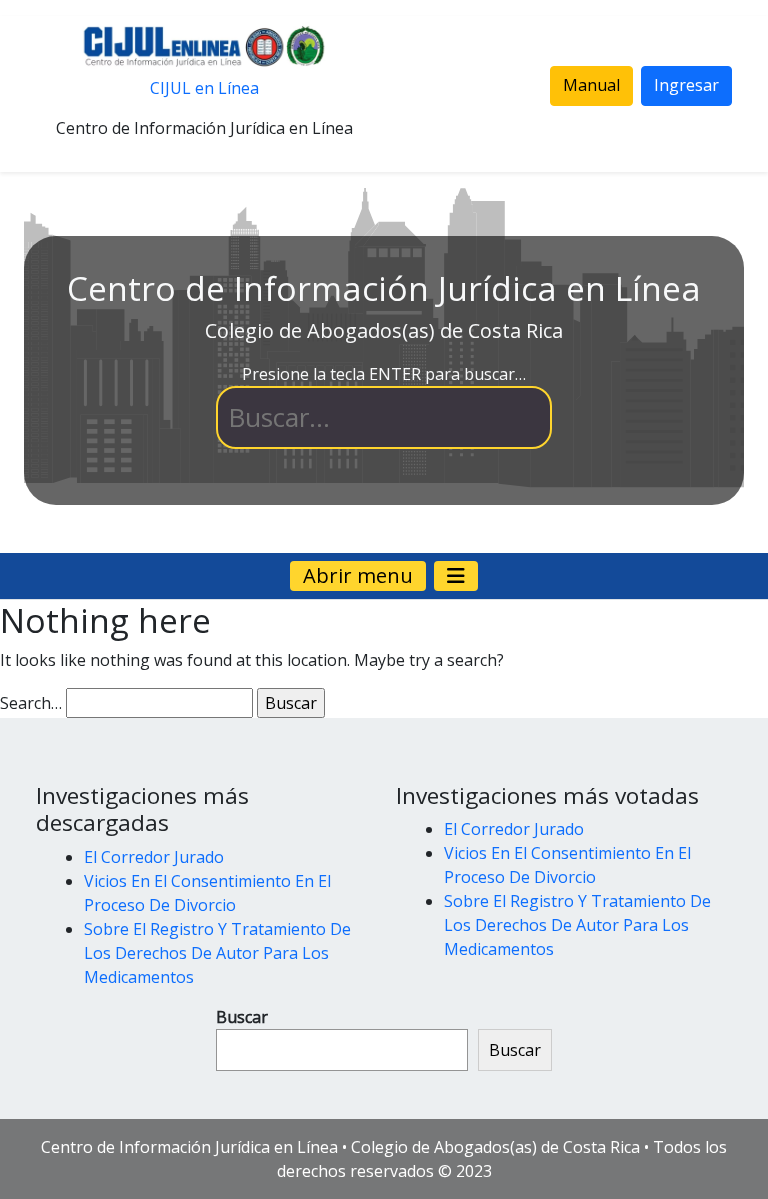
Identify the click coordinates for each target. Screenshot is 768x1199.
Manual (591, 85)
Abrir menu (358, 575)
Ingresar (686, 85)
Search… (31, 703)
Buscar (242, 1017)
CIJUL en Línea (204, 88)
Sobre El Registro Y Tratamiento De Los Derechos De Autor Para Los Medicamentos (217, 953)
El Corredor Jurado (154, 857)
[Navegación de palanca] (456, 576)
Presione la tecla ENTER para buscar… (384, 374)
